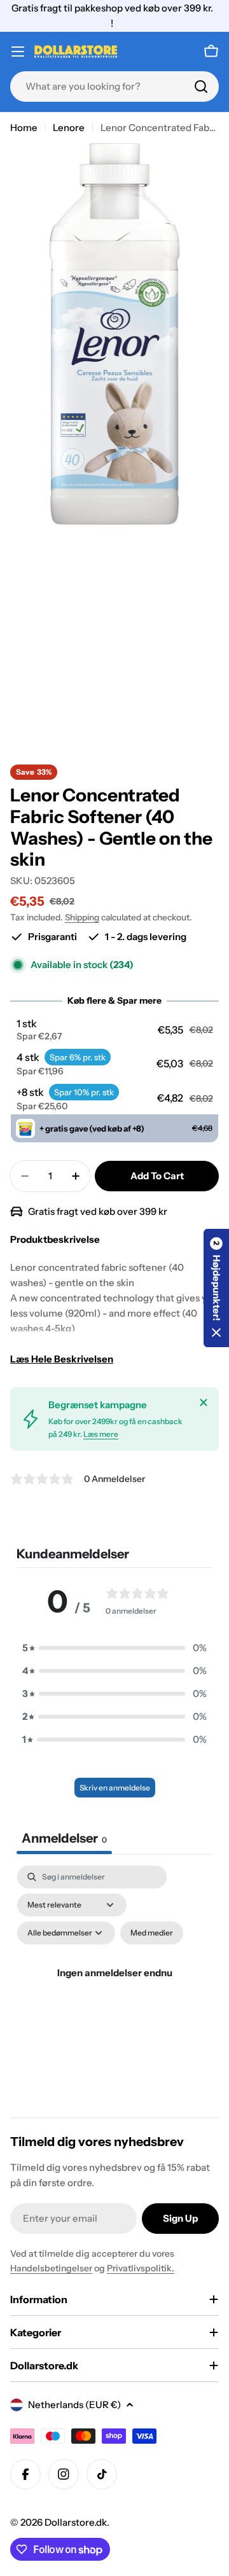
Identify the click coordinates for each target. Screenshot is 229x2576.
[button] (115, 1030)
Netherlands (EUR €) (74, 2405)
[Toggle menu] (18, 52)
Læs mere (101, 1434)
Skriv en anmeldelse (115, 1788)
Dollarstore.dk (76, 2522)
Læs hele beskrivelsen (62, 1359)
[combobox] (114, 87)
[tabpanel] (114, 1988)
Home (24, 128)
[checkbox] (152, 1933)
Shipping (82, 917)
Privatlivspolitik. (141, 2268)
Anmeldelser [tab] (64, 1838)
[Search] (201, 87)
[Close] (204, 1402)
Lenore (69, 128)
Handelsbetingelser (51, 2268)
